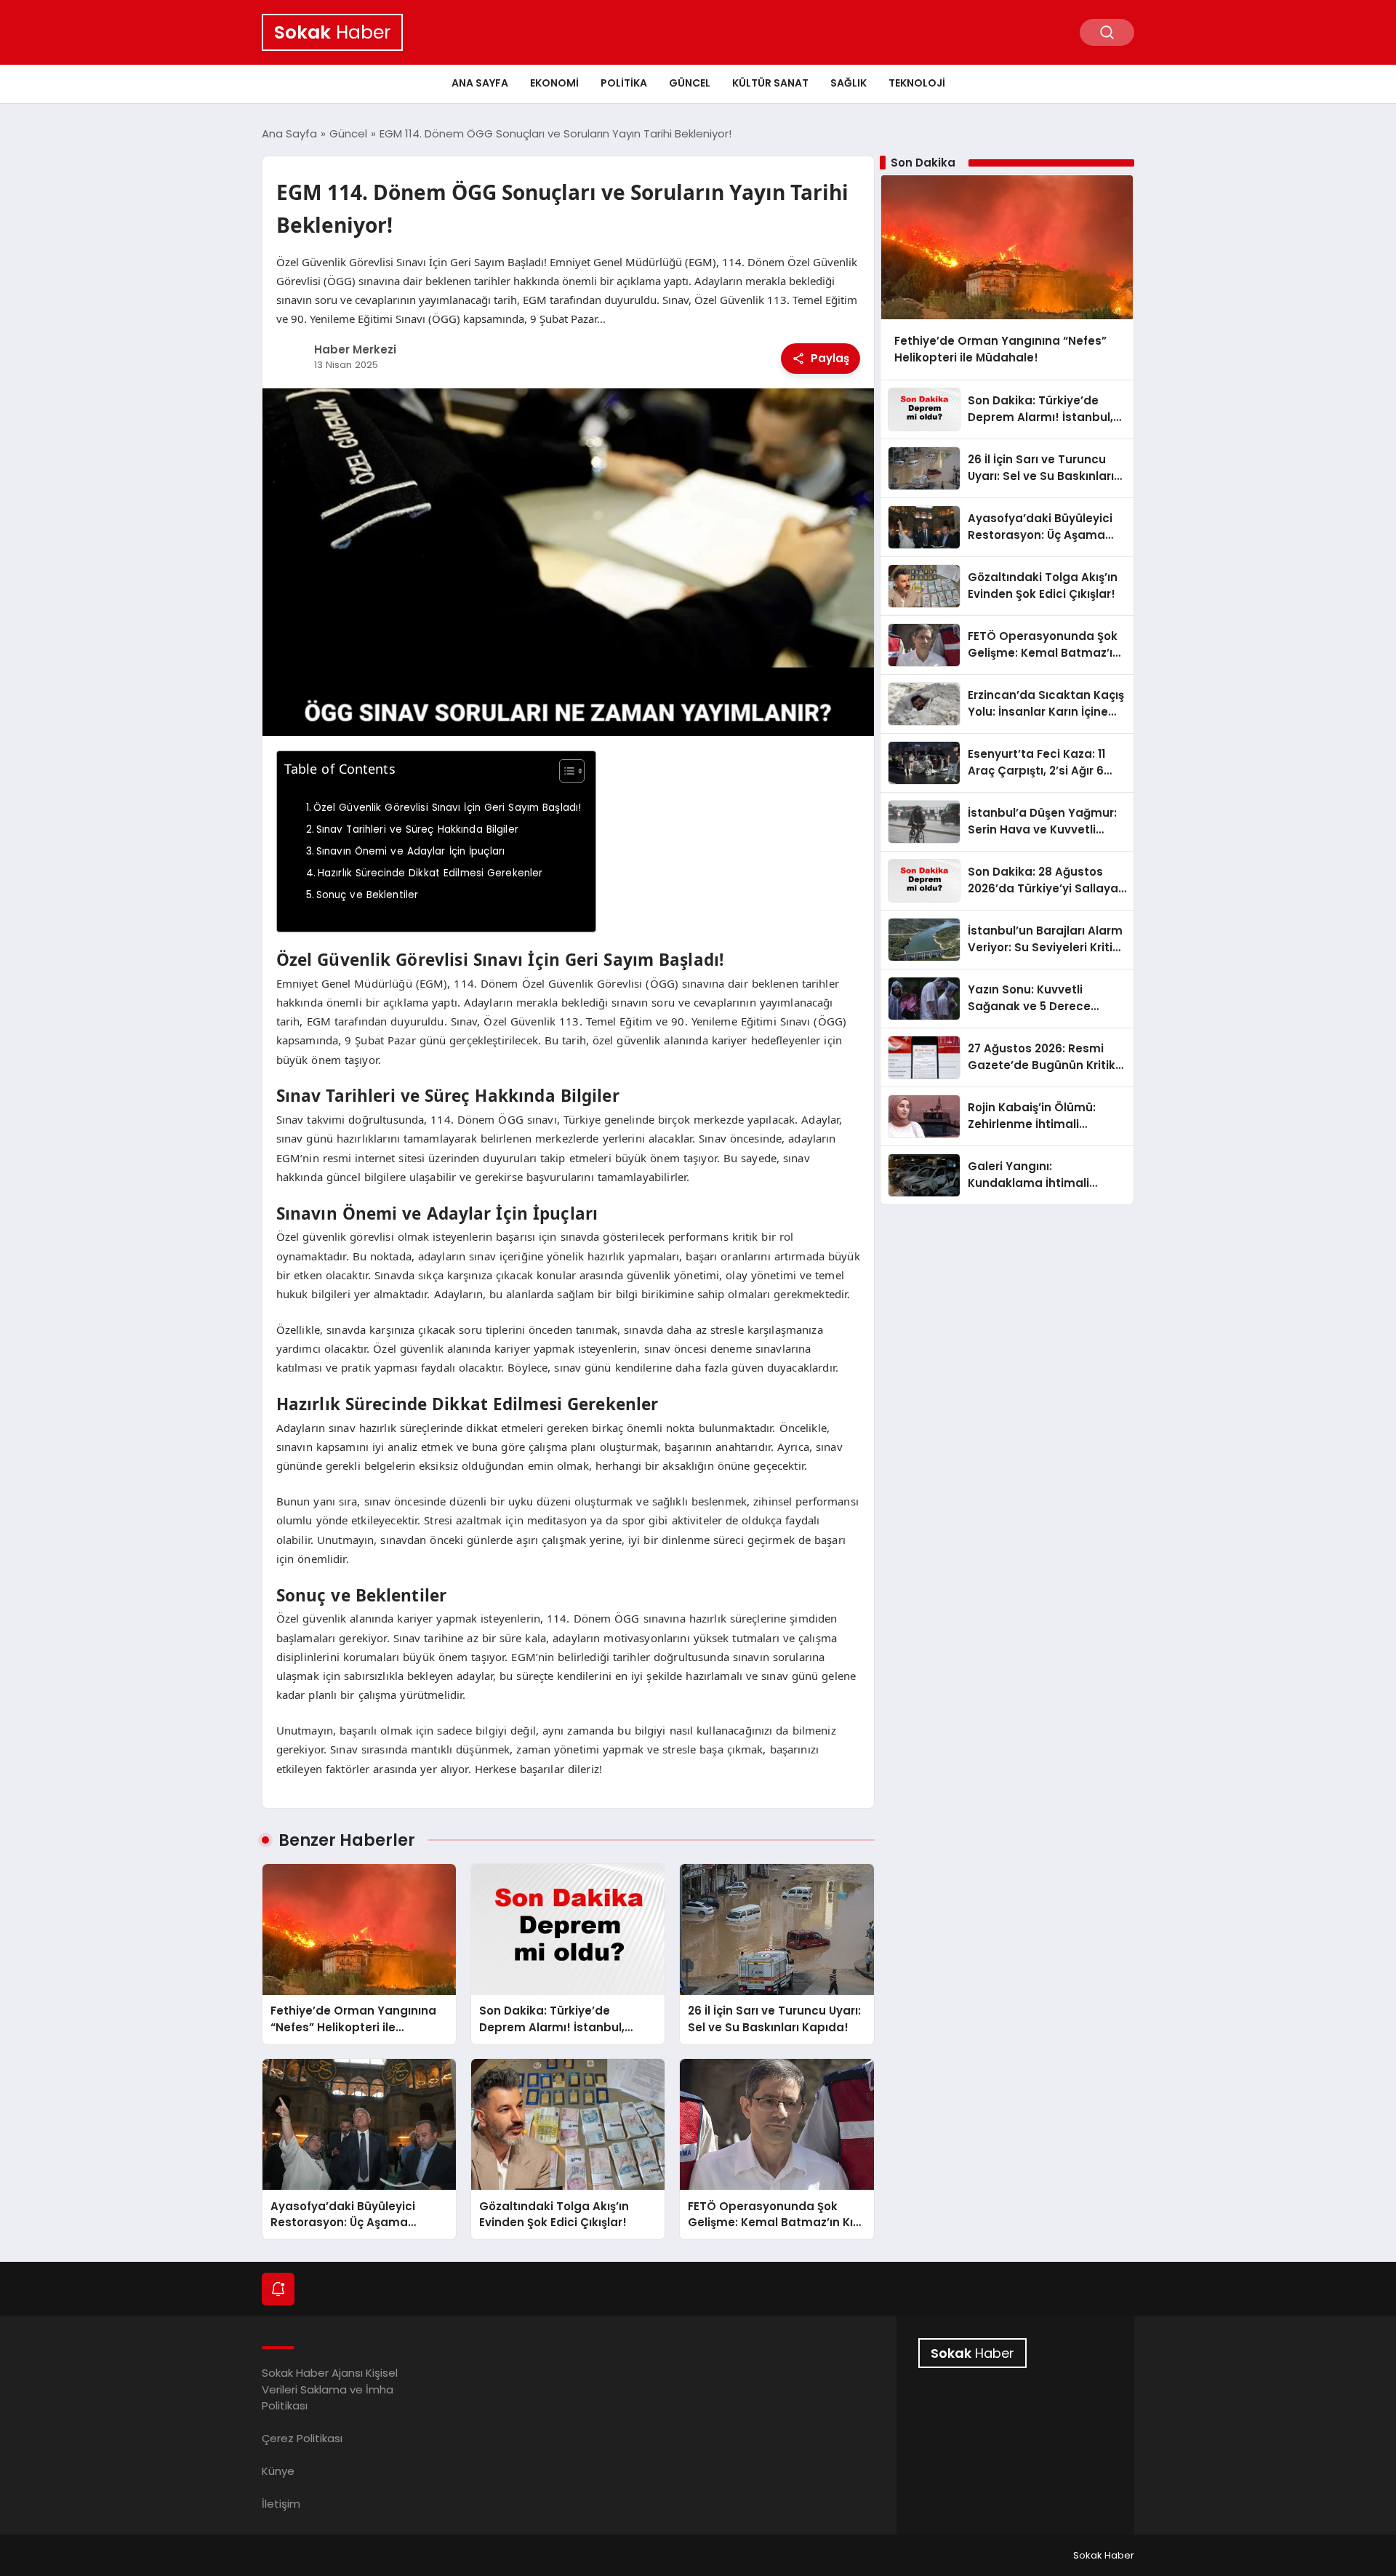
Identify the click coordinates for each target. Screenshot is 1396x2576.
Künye (278, 2471)
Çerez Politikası (302, 2438)
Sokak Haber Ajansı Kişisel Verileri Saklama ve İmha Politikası (330, 2389)
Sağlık (849, 83)
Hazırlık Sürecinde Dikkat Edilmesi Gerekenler (430, 873)
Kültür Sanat (770, 83)
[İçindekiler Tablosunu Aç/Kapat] (565, 771)
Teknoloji (917, 83)
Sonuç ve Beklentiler (368, 895)
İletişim (281, 2504)
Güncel (690, 83)
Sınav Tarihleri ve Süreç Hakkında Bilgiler (417, 829)
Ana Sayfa (480, 83)
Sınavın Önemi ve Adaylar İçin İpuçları (410, 851)
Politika (624, 83)
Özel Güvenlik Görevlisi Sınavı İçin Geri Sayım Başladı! (448, 808)
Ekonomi (554, 83)
